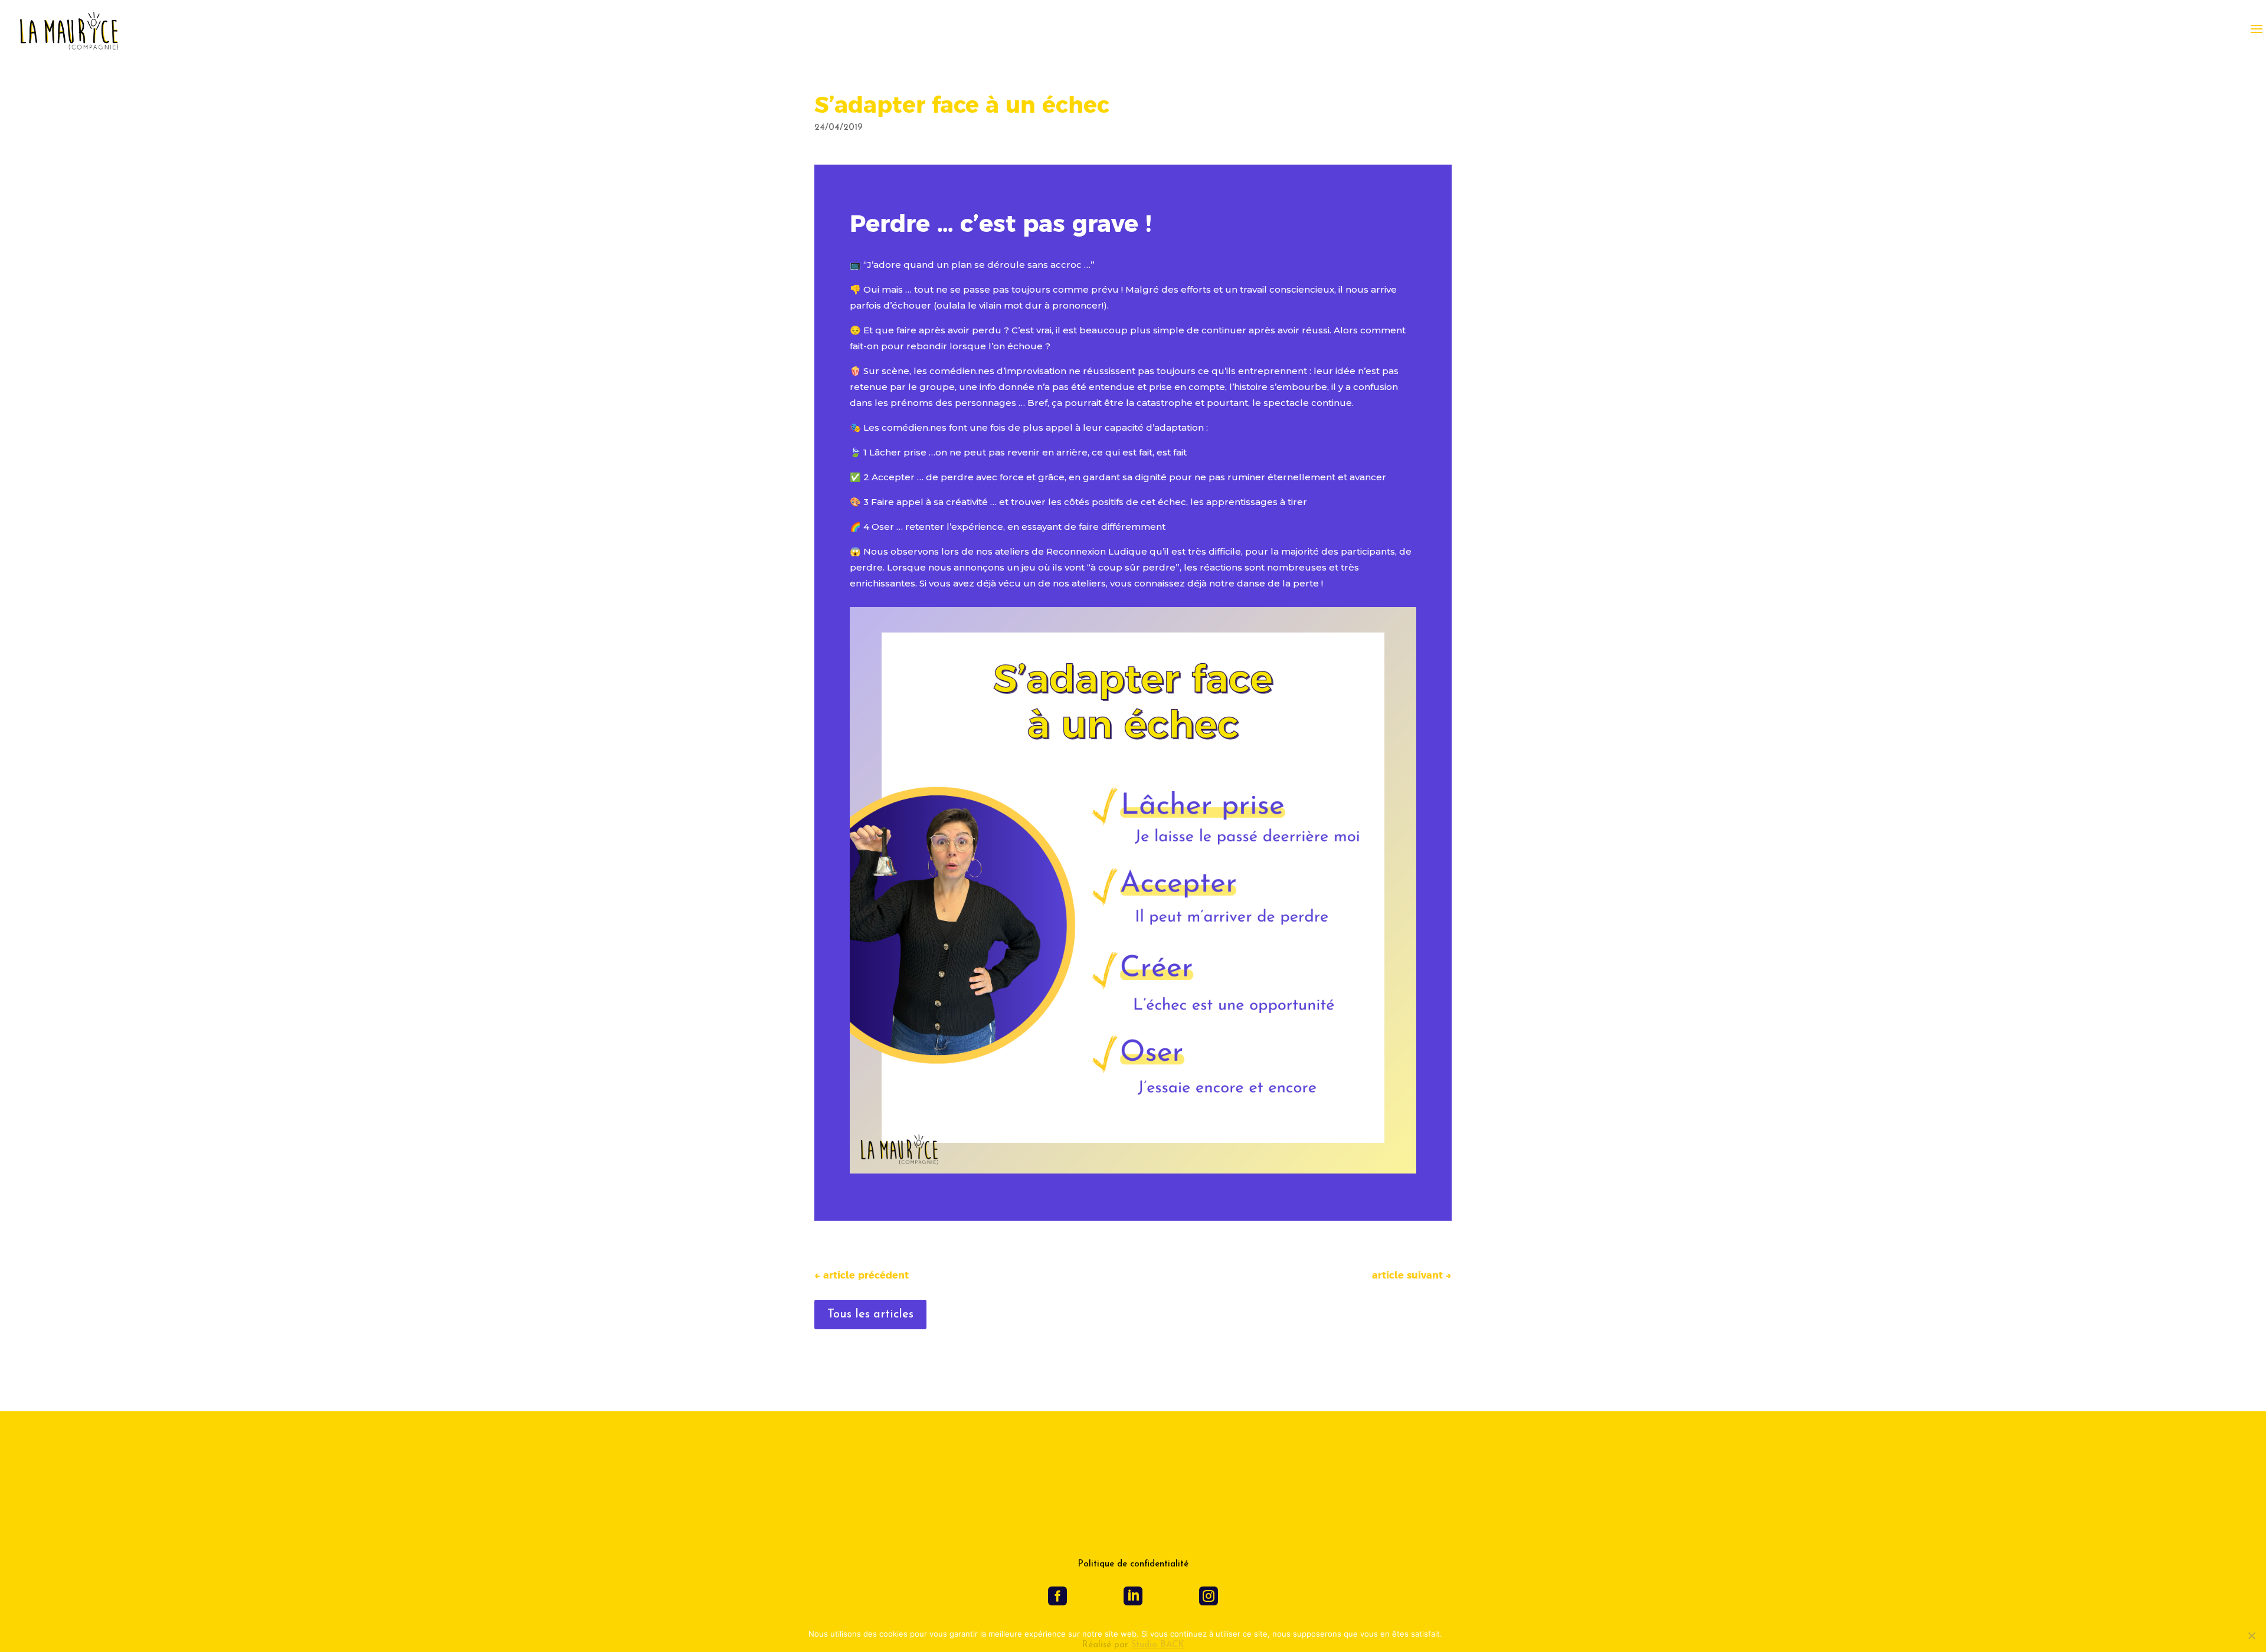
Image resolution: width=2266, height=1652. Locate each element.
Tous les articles (870, 1315)
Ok (1453, 1634)
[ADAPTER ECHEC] (1133, 1173)
